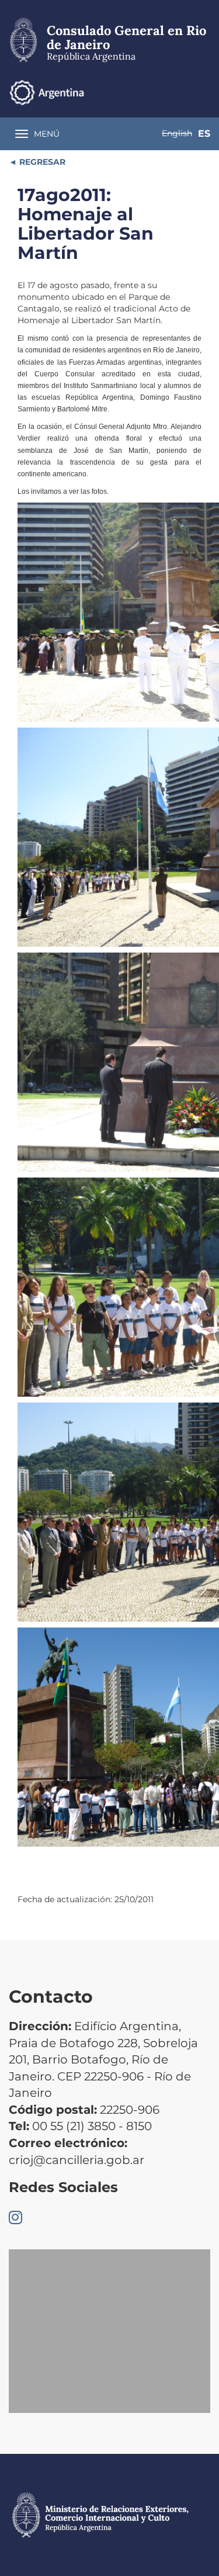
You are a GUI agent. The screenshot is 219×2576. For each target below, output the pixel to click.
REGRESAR (41, 162)
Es (204, 134)
